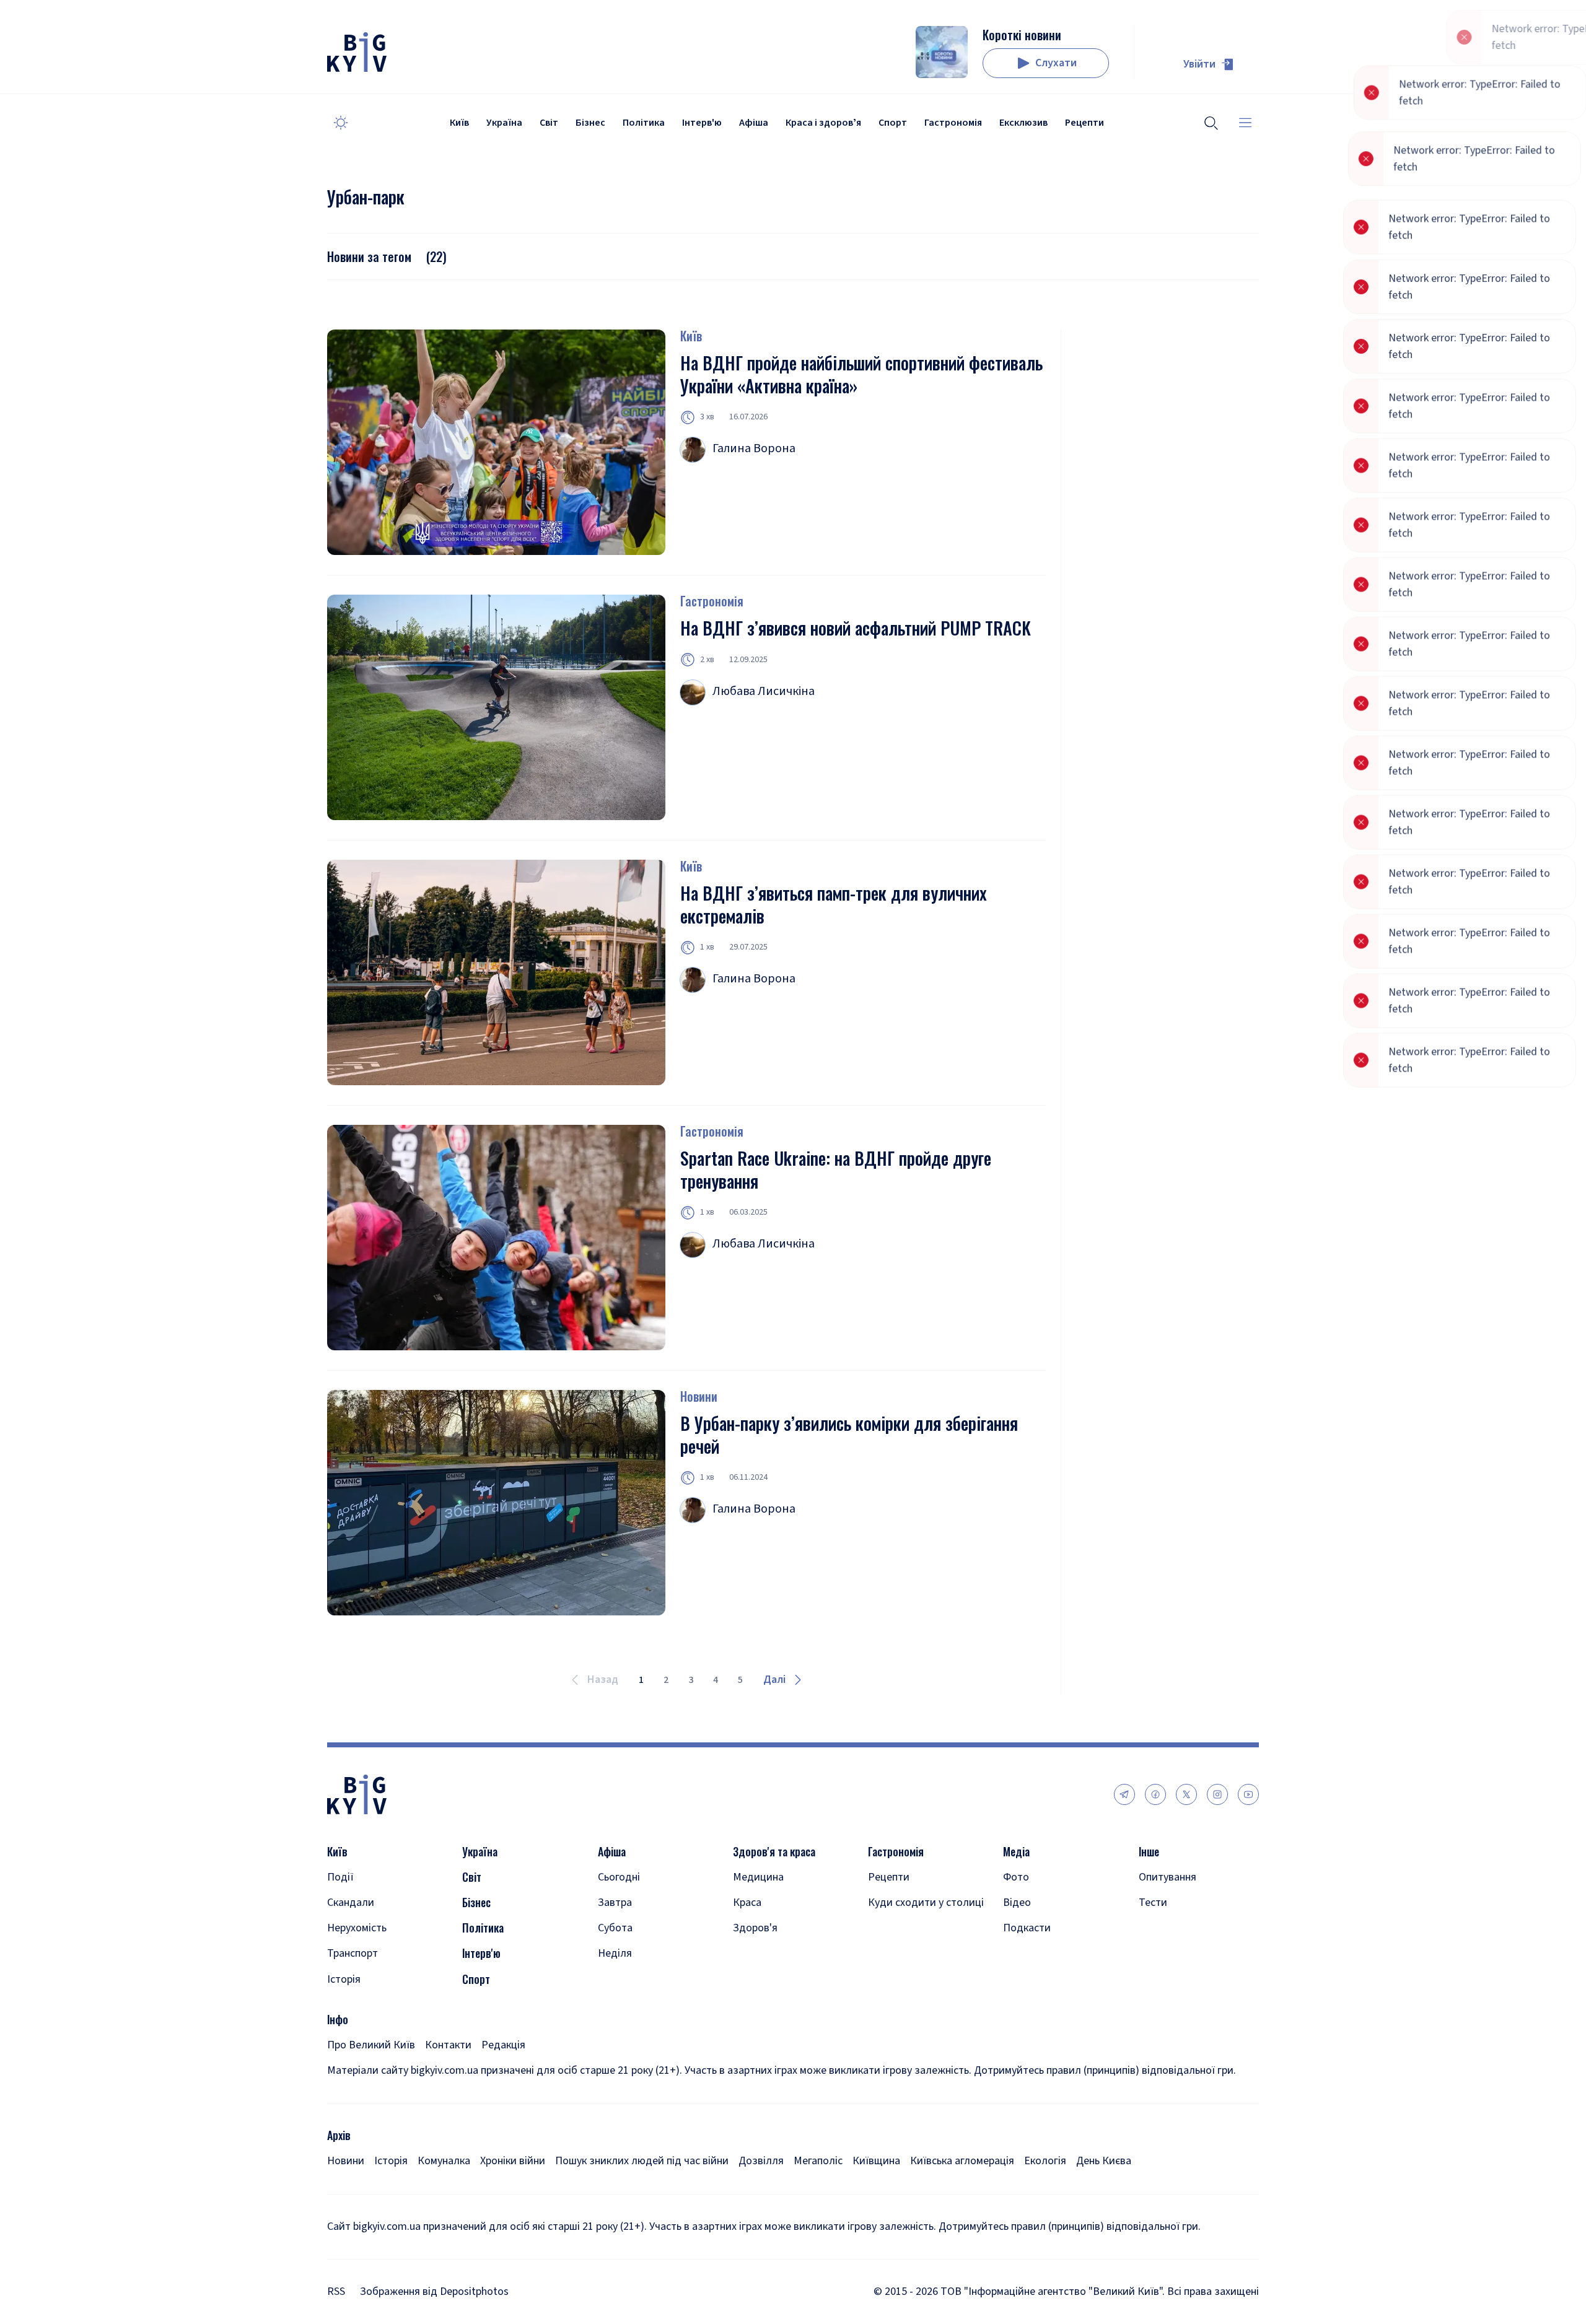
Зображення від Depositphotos (434, 2291)
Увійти (1199, 64)
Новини (699, 1396)
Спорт (893, 123)
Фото (1016, 1877)
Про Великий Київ (371, 2045)
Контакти (448, 2045)
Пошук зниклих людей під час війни (642, 2161)
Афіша (754, 123)
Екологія (1045, 2161)
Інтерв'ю (702, 123)
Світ (549, 123)
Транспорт (353, 1953)
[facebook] (1155, 1794)
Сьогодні (619, 1877)
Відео (1017, 1902)
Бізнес (590, 123)
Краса (747, 1902)
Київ (459, 123)
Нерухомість (357, 1928)
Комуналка (444, 2161)
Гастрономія (953, 123)
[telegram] (1124, 1794)
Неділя (615, 1953)
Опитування (1168, 1877)
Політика (644, 123)
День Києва (1104, 2161)
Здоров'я (755, 1928)
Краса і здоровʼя (823, 123)
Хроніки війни (513, 2161)
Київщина (876, 2161)
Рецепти (1084, 123)
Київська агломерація (962, 2161)
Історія (344, 1979)
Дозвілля (761, 2161)
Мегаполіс (818, 2161)
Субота (615, 1928)
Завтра (615, 1902)
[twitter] (1186, 1794)
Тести (1153, 1902)
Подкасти (1027, 1928)
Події (340, 1877)
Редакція (503, 2045)
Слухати (1056, 63)
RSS (336, 2291)
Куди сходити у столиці (926, 1902)
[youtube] (1248, 1794)
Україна (504, 123)
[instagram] (1217, 1794)
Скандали (351, 1902)
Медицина (758, 1877)
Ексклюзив (1023, 123)
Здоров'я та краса (774, 1852)
